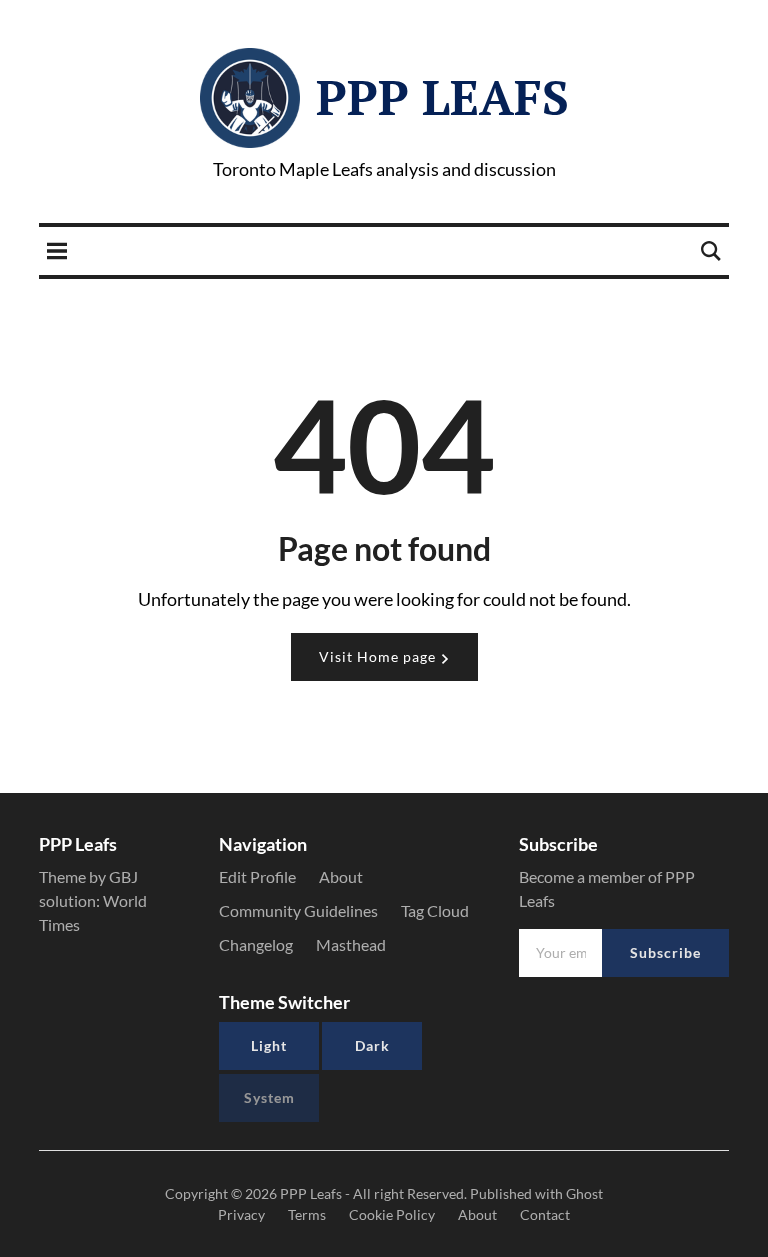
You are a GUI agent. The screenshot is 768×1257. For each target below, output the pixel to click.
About (341, 876)
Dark (372, 1045)
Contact (545, 1214)
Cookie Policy (392, 1214)
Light (269, 1045)
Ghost (584, 1193)
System (269, 1097)
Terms (307, 1214)
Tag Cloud (435, 910)
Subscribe (665, 952)
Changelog (256, 944)
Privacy (241, 1214)
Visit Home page (379, 656)
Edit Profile (257, 876)
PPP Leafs (442, 97)
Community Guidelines (298, 910)
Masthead (351, 944)
